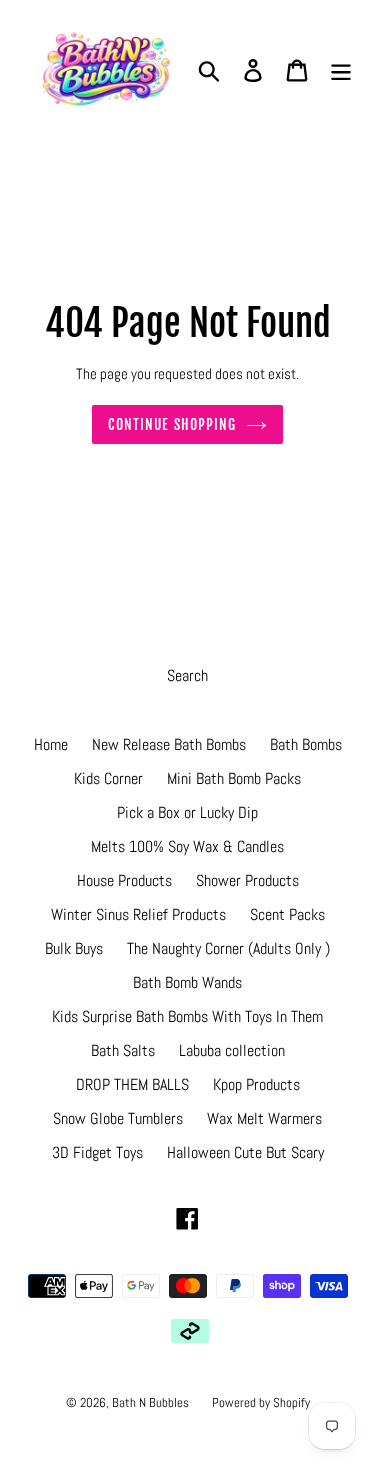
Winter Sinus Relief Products (138, 914)
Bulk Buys (74, 948)
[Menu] (341, 70)
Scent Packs (287, 914)
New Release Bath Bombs (169, 744)
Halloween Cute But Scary (245, 1152)
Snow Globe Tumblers (118, 1118)
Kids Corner (108, 778)
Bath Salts (123, 1050)
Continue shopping (172, 424)
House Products (124, 880)
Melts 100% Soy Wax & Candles (187, 846)
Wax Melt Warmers (264, 1118)
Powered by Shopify (261, 1402)
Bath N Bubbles (152, 1402)
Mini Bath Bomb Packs (234, 778)
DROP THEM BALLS (132, 1084)
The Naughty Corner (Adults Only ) (228, 948)
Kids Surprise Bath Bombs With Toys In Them (187, 1016)
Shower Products (247, 880)
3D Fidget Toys (97, 1152)
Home (51, 744)
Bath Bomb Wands (187, 982)
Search (187, 675)
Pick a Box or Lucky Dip (187, 812)
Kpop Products (256, 1084)
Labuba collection (232, 1050)
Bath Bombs (306, 744)
